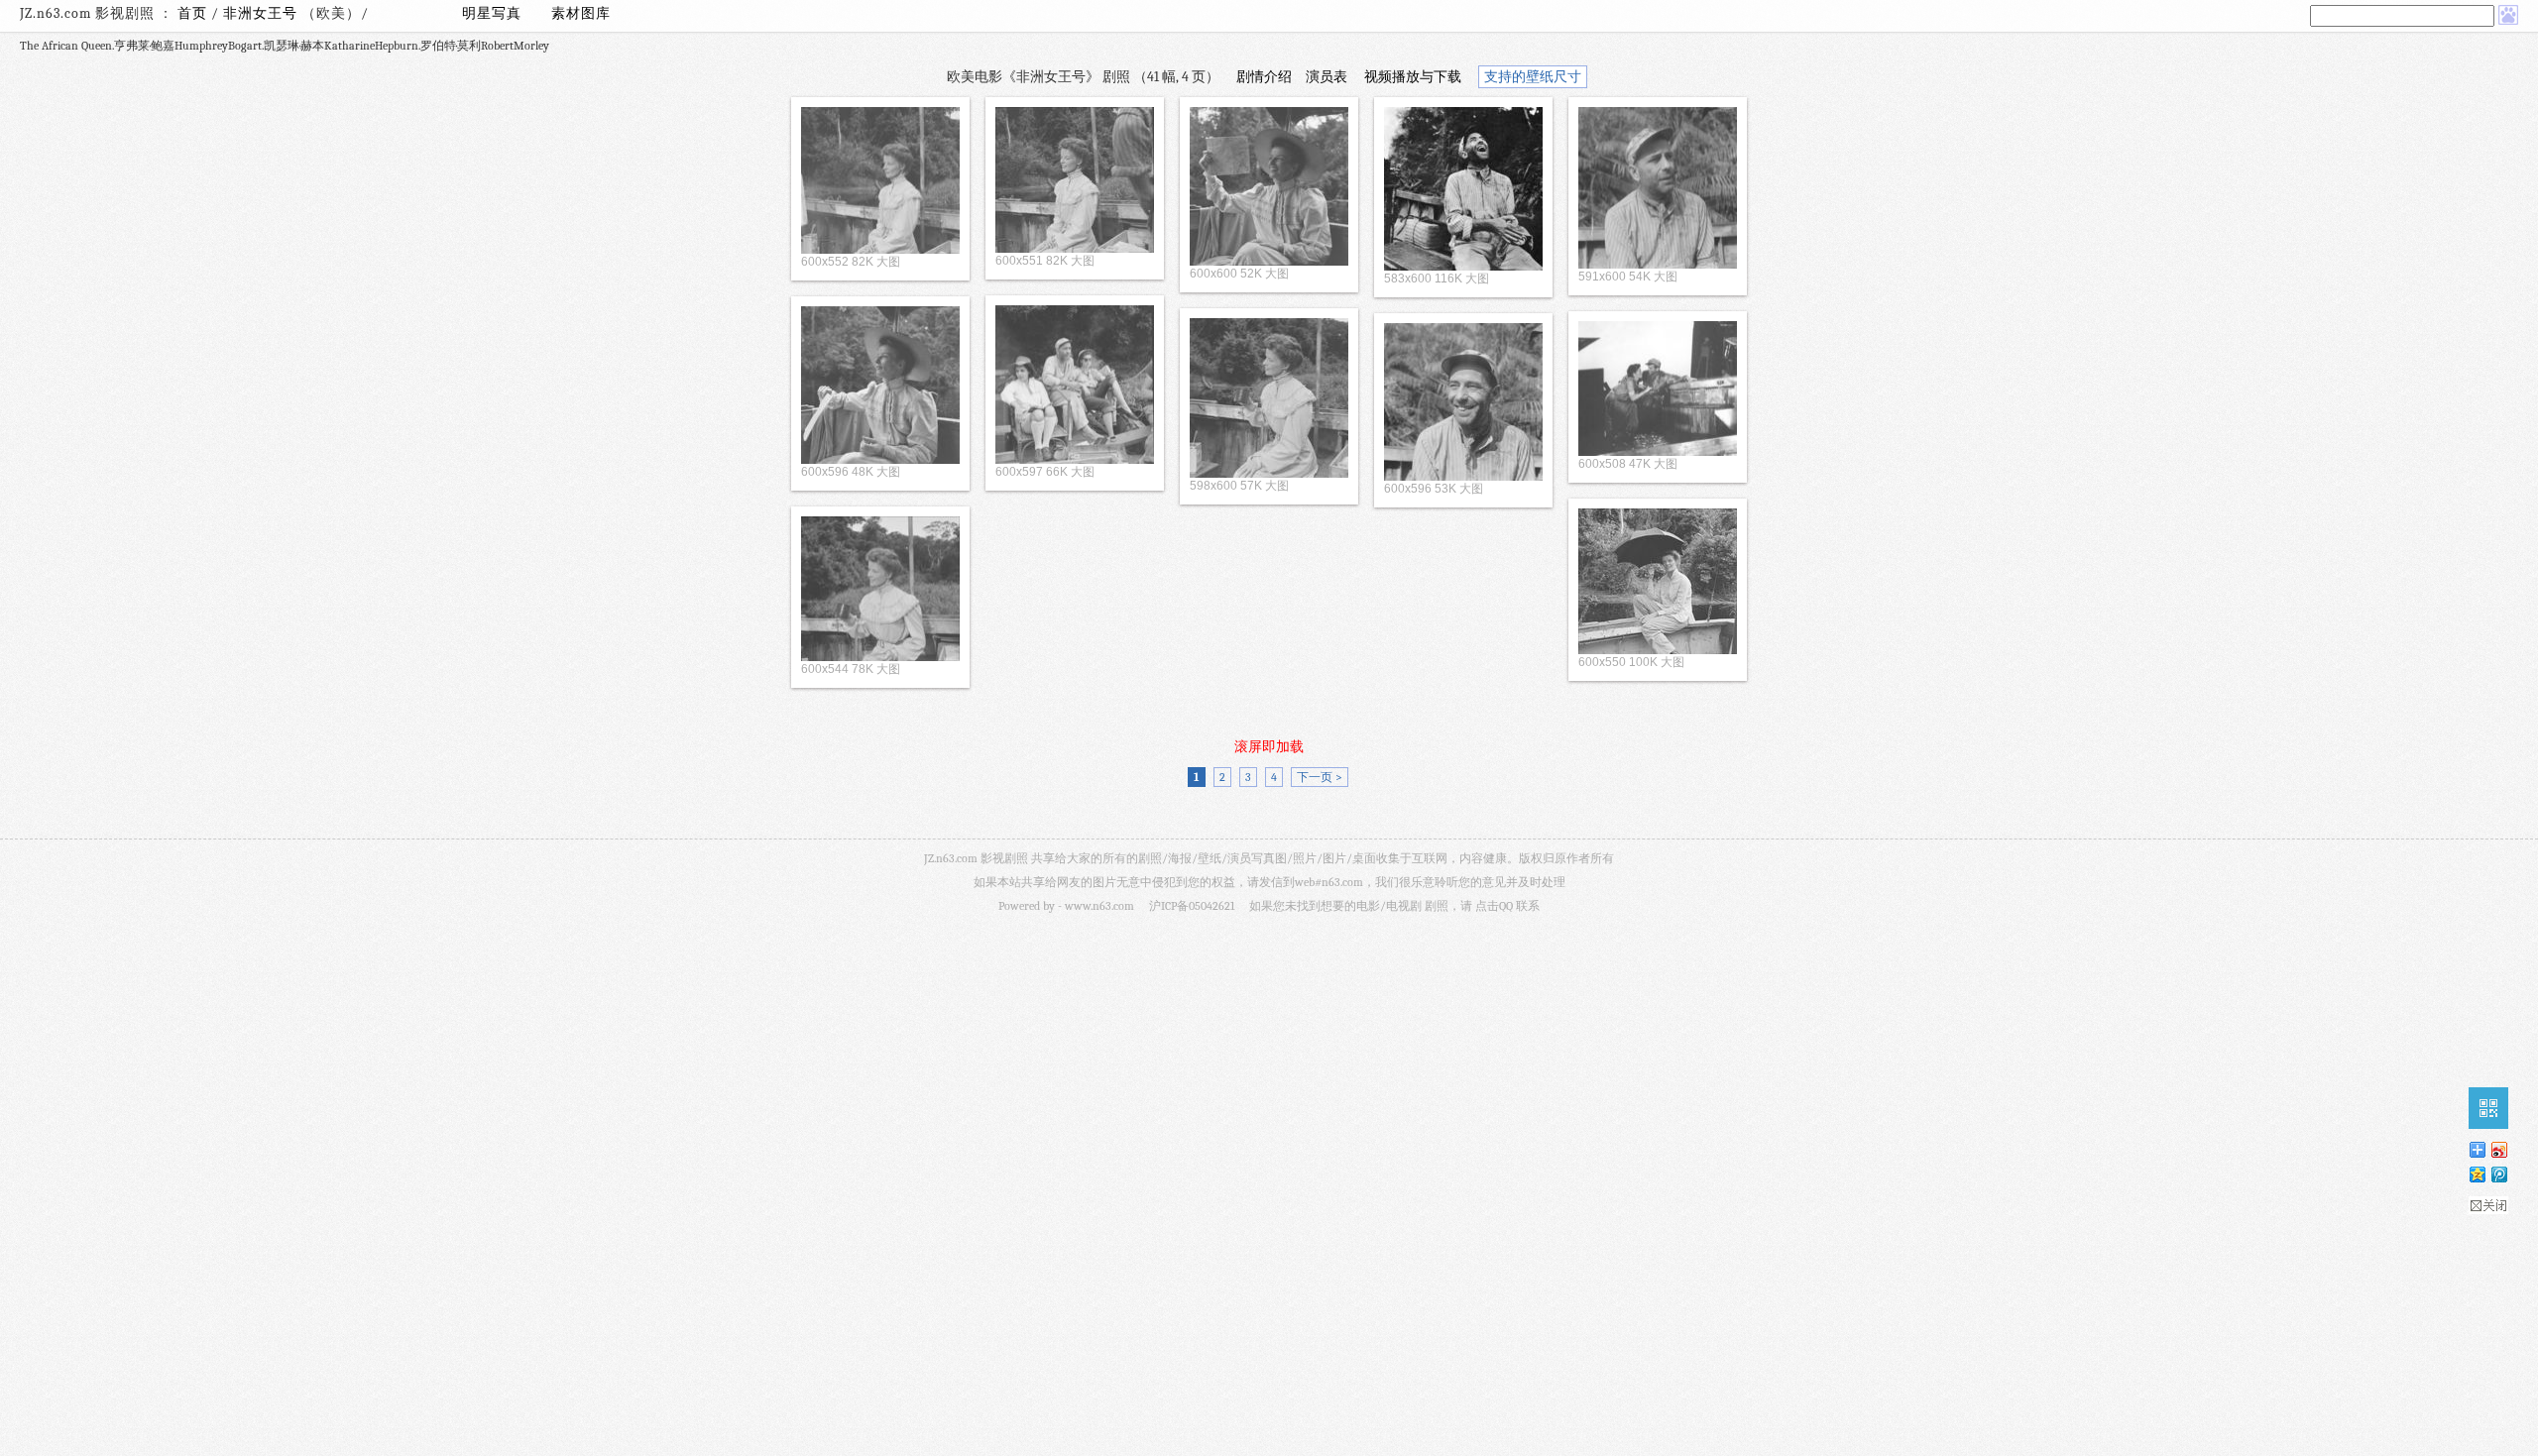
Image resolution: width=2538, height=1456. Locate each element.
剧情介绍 (1264, 77)
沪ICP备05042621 (1192, 906)
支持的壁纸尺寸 (1533, 77)
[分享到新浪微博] (2498, 1149)
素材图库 (581, 13)
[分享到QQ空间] (2477, 1174)
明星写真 (492, 13)
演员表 (1327, 77)
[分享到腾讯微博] (2498, 1174)
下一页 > (1320, 777)
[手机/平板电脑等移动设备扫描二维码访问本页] (2488, 1108)
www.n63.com (1099, 906)
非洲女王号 (262, 13)
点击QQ (1494, 906)
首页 (192, 13)
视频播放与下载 (1413, 77)
